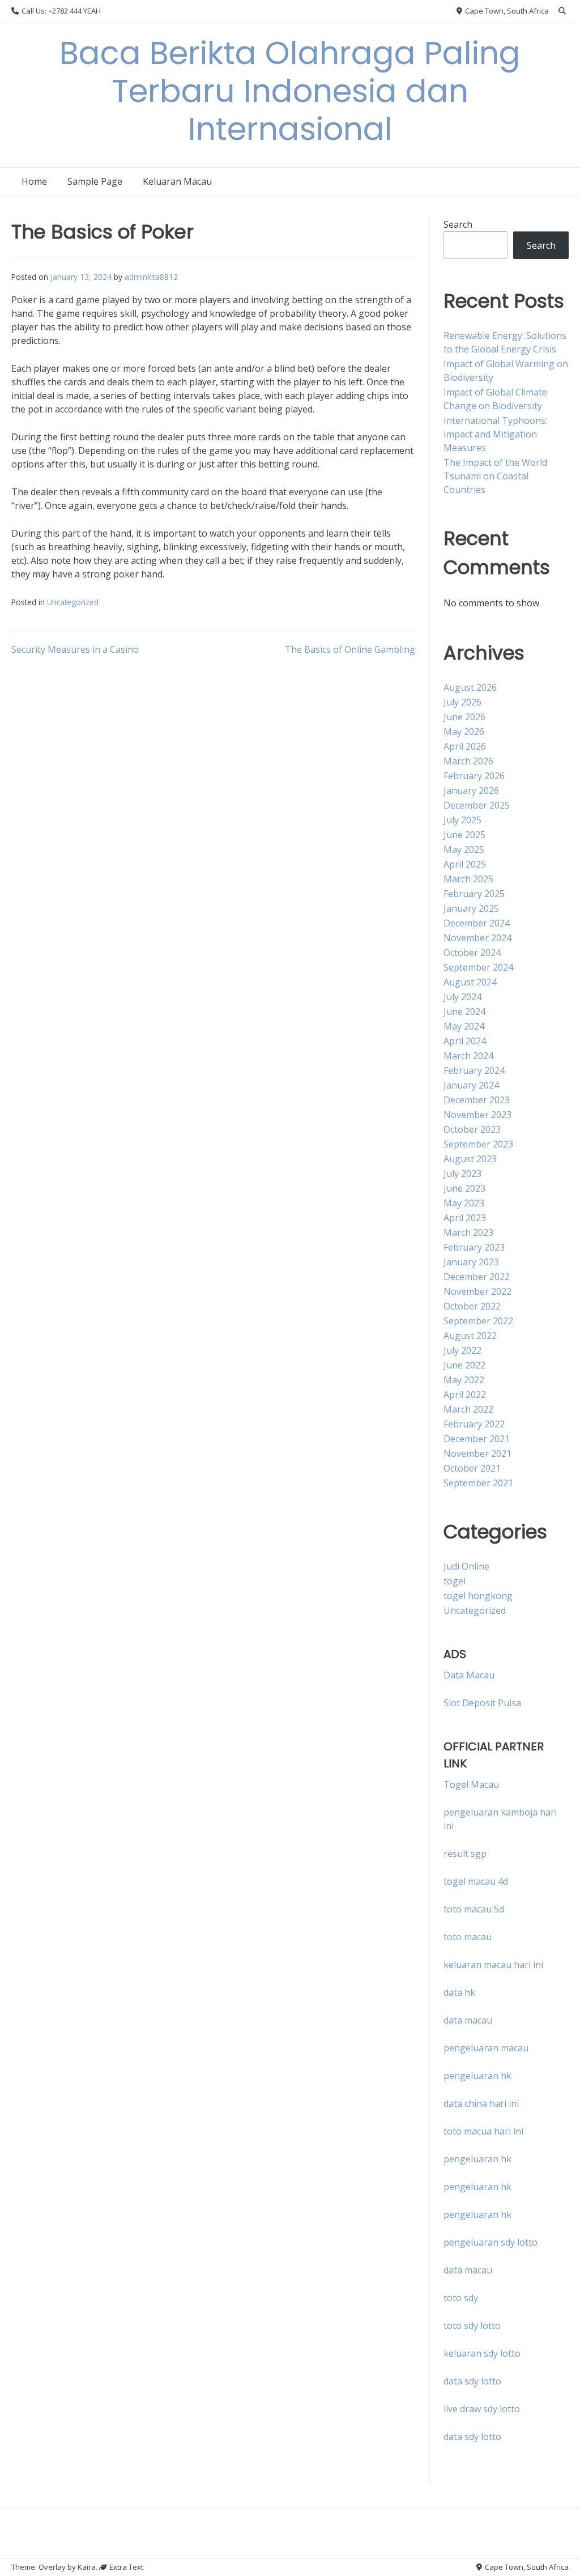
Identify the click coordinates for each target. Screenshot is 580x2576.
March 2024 (468, 1056)
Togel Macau (471, 1784)
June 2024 (464, 1011)
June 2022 (464, 1365)
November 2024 (477, 938)
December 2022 (477, 1277)
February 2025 (474, 894)
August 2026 (470, 687)
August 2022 (470, 1336)
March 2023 (468, 1232)
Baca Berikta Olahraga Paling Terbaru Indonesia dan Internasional (290, 91)
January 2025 (471, 908)
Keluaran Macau (177, 181)
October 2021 (472, 1468)
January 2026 (471, 790)
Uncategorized (73, 602)
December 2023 (477, 1100)
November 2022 (477, 1291)
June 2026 (464, 717)
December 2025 (477, 805)
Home (34, 181)
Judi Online (466, 1566)
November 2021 (477, 1453)
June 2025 (464, 835)
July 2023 (462, 1174)
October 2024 (472, 953)
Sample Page (95, 181)
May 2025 (464, 849)
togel (455, 1581)
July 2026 (462, 702)
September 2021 (478, 1483)
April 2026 (465, 746)
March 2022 (468, 1409)
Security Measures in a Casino (75, 649)
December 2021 (477, 1439)
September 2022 (478, 1321)
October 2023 (472, 1129)
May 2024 (464, 1026)
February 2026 (474, 776)
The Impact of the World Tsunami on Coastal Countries (495, 476)
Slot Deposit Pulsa (482, 1703)
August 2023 (470, 1159)
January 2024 (471, 1085)
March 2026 (468, 761)
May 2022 (464, 1380)
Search (458, 224)
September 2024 (478, 967)
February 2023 (474, 1247)
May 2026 (464, 732)
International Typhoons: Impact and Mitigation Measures (495, 434)
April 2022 (465, 1395)
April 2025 (465, 864)
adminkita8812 (151, 277)
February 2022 (474, 1424)
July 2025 (462, 820)
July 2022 (462, 1350)
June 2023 (464, 1188)
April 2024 (465, 1041)
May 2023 (464, 1203)
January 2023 (471, 1262)
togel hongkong (478, 1596)
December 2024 (477, 923)
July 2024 (462, 997)
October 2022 (472, 1306)
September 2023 (478, 1144)
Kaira (87, 2567)
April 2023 (465, 1218)
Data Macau (469, 1675)
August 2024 (470, 982)
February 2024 (474, 1070)
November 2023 (477, 1115)
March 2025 (468, 879)
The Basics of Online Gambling (350, 649)
